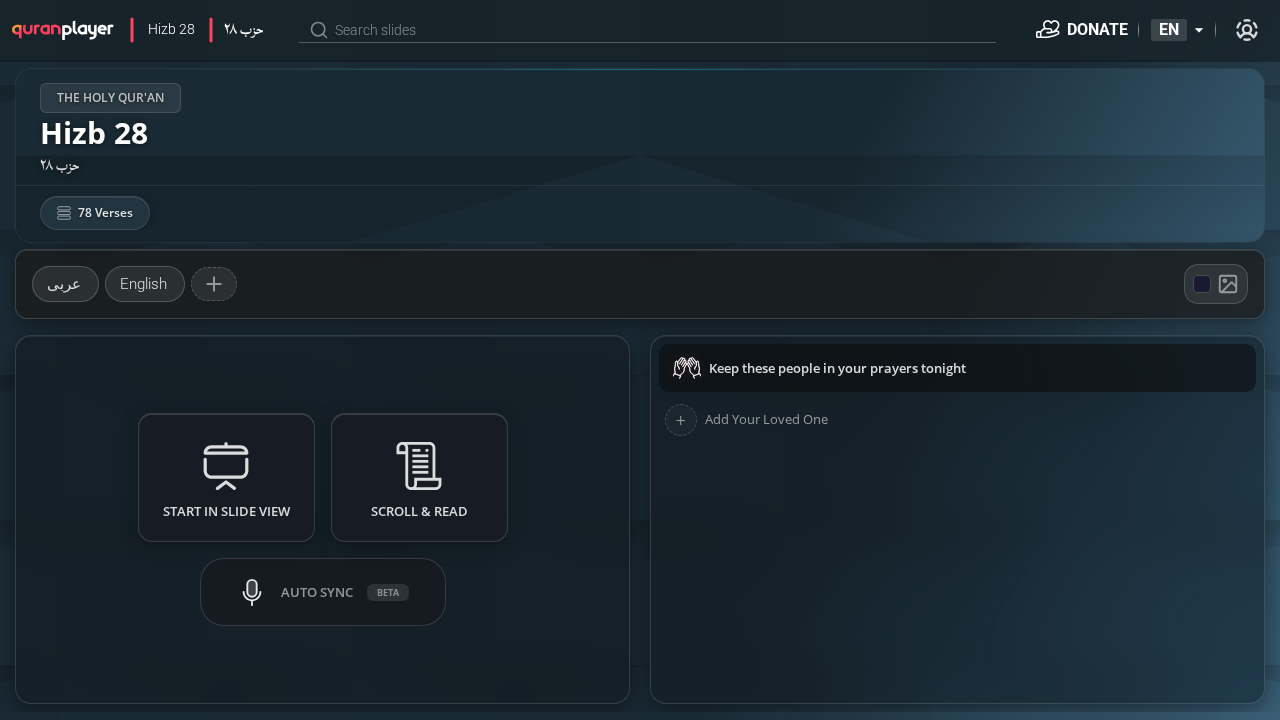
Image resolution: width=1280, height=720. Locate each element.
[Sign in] (1247, 30)
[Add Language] (214, 284)
